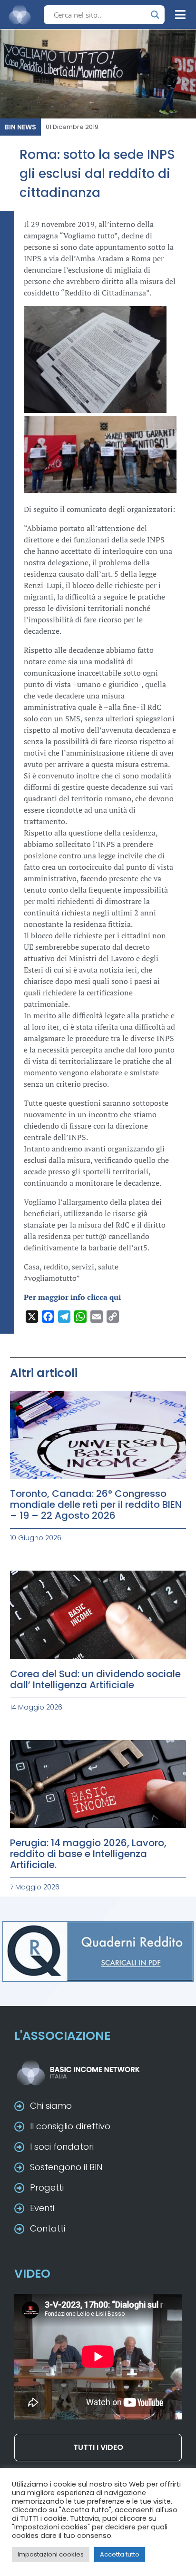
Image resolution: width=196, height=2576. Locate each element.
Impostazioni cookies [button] (51, 2554)
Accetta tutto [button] (120, 2554)
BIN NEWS (20, 127)
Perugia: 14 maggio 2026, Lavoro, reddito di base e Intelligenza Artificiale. (88, 1854)
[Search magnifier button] (155, 15)
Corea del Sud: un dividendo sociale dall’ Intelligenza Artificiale (95, 1679)
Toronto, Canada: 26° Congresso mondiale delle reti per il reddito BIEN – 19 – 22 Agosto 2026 (96, 1504)
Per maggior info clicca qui (72, 1297)
